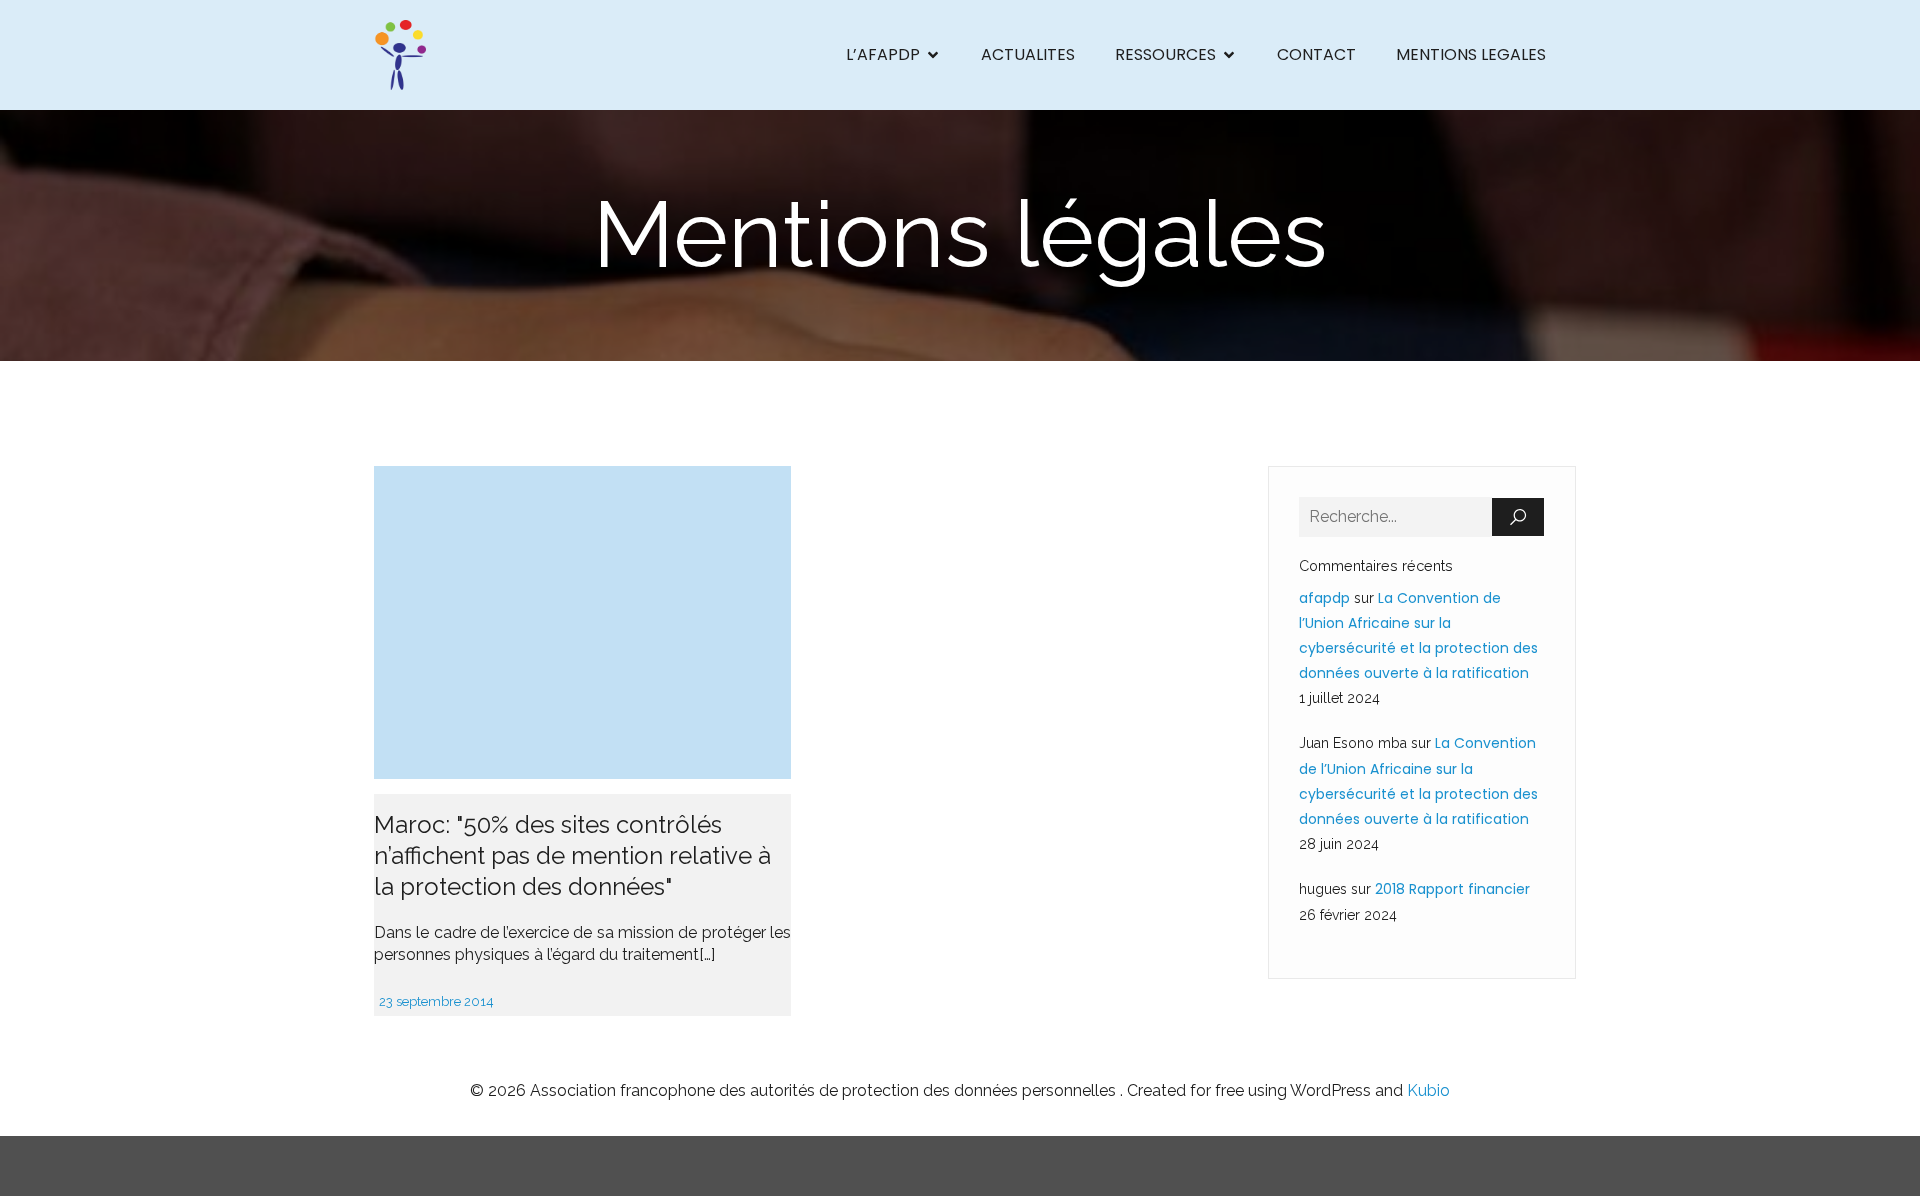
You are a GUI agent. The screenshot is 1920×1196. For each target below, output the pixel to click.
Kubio (1428, 1090)
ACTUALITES (1028, 54)
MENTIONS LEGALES (1471, 54)
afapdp (1324, 598)
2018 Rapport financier (1452, 889)
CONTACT (1316, 54)
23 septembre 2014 (436, 1001)
